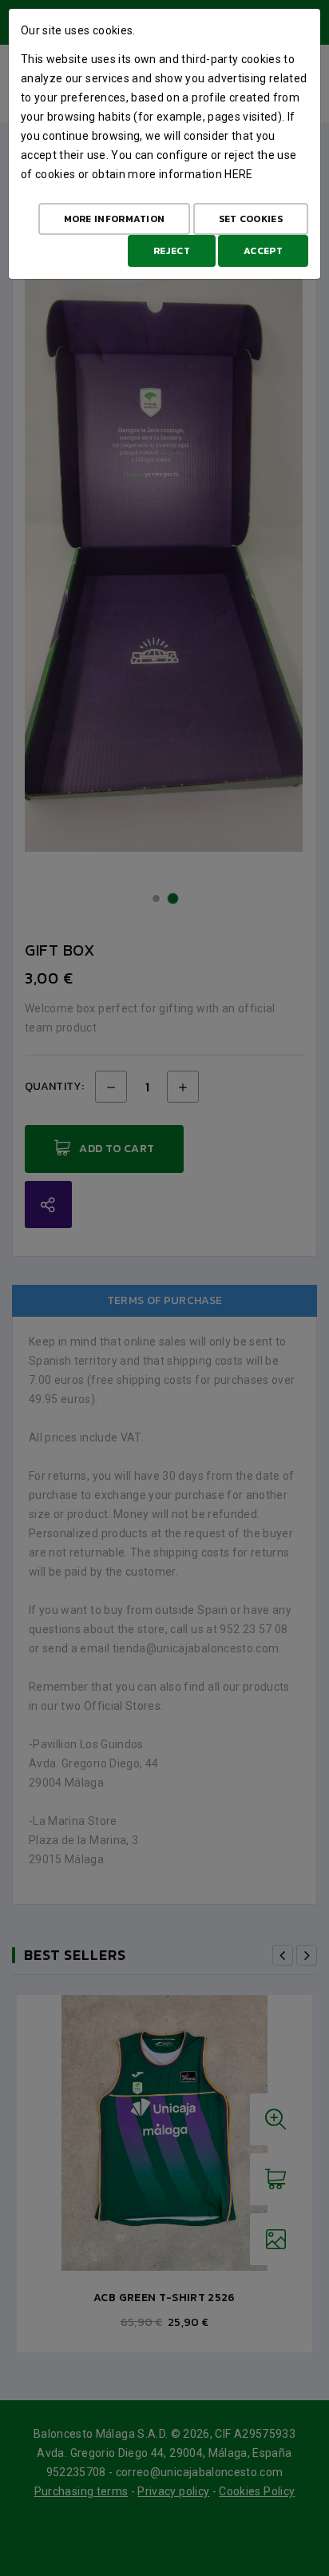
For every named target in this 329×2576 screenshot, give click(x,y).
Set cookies (251, 219)
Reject (172, 251)
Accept (263, 251)
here (238, 174)
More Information (115, 219)
